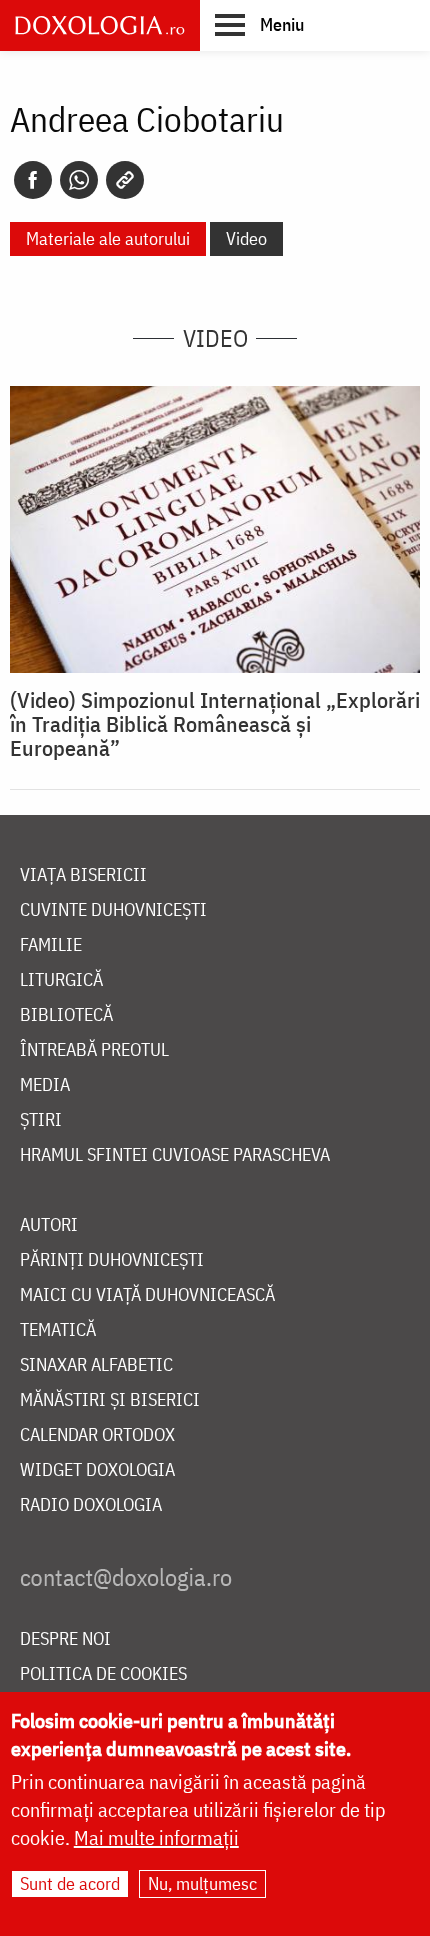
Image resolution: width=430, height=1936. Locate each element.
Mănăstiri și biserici (110, 1400)
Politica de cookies (103, 1674)
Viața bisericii (83, 875)
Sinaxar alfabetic (96, 1365)
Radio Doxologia (91, 1505)
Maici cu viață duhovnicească (147, 1295)
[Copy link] (125, 180)
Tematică (58, 1330)
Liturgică (61, 980)
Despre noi (65, 1639)
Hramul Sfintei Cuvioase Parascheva (175, 1155)
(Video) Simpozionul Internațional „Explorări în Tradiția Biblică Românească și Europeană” (215, 724)
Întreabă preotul (94, 1050)
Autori (49, 1225)
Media (45, 1085)
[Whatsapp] (79, 180)
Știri (41, 1120)
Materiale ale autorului (108, 238)
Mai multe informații (156, 1837)
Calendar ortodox (97, 1435)
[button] (259, 24)
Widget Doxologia (97, 1470)
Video (246, 238)
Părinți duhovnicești (112, 1260)
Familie (51, 945)
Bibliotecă (66, 1015)
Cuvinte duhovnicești (113, 910)
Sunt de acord (70, 1883)
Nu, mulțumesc (202, 1883)
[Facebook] (33, 180)
